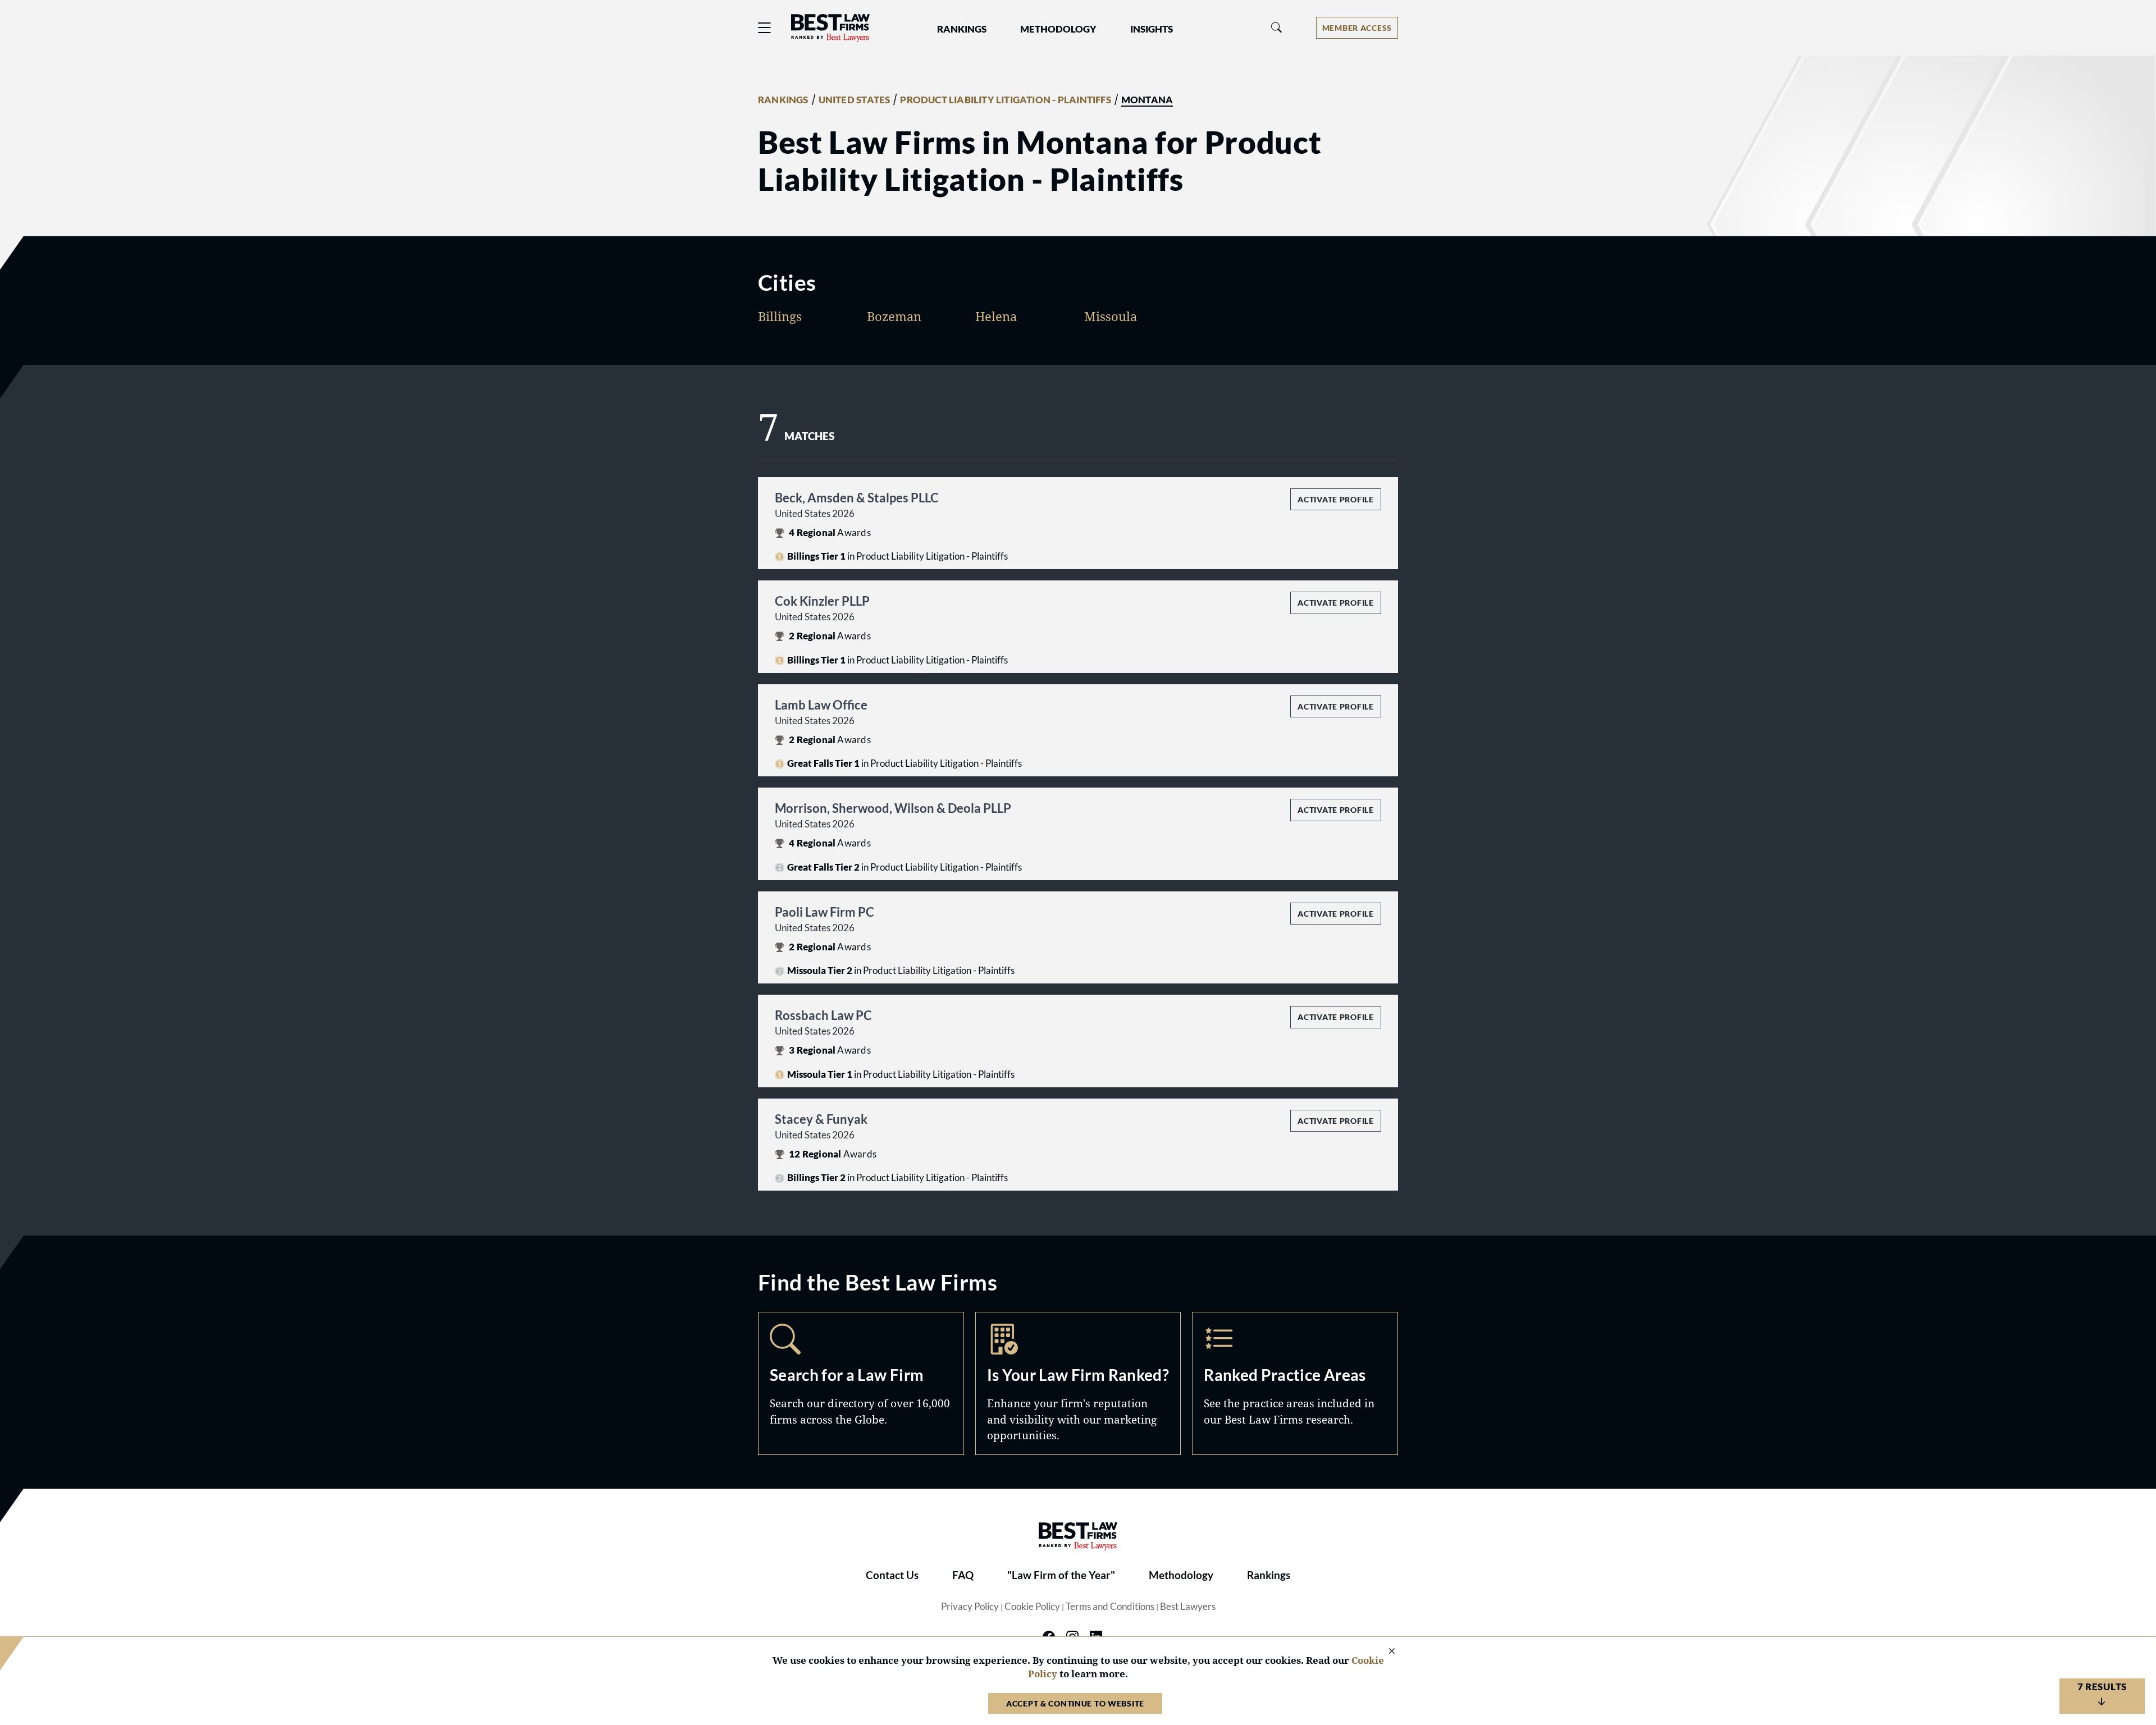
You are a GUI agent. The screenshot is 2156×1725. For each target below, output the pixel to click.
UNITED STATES (855, 100)
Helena (996, 316)
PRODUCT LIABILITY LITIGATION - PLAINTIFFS (1005, 100)
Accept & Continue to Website (1075, 1703)
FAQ (963, 1575)
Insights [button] (1152, 29)
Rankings (1269, 1575)
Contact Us (892, 1575)
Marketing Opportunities (1078, 1383)
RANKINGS (783, 100)
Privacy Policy (970, 1607)
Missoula (1111, 316)
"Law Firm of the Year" (1061, 1575)
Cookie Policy (1032, 1607)
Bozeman (894, 316)
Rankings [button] (962, 29)
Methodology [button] (1058, 29)
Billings (780, 316)
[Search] (1277, 28)
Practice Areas (1295, 1383)
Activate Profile (1335, 499)
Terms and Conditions (1110, 1607)
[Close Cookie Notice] (1385, 1652)
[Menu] (765, 28)
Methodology (1181, 1575)
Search (861, 1383)
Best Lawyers (1188, 1607)
